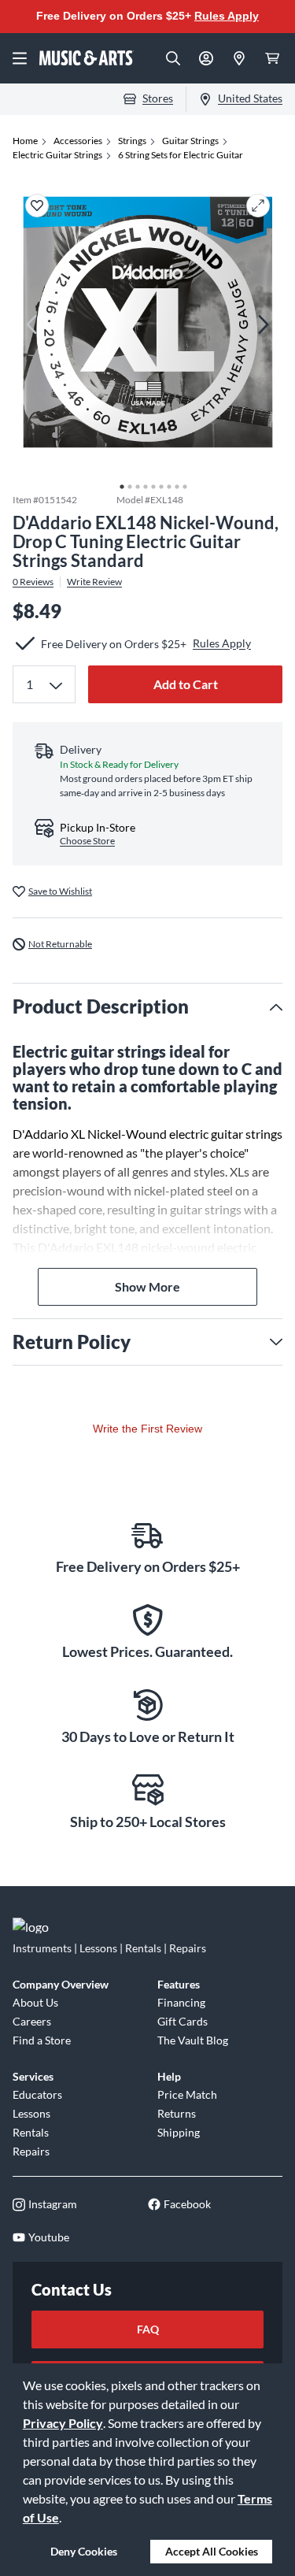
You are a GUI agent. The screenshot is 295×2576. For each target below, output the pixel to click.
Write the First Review (147, 1429)
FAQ (148, 2329)
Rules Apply (227, 16)
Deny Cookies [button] (84, 2551)
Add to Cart (186, 684)
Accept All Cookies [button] (212, 2551)
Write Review (94, 582)
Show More (147, 1286)
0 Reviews (33, 582)
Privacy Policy (63, 2423)
